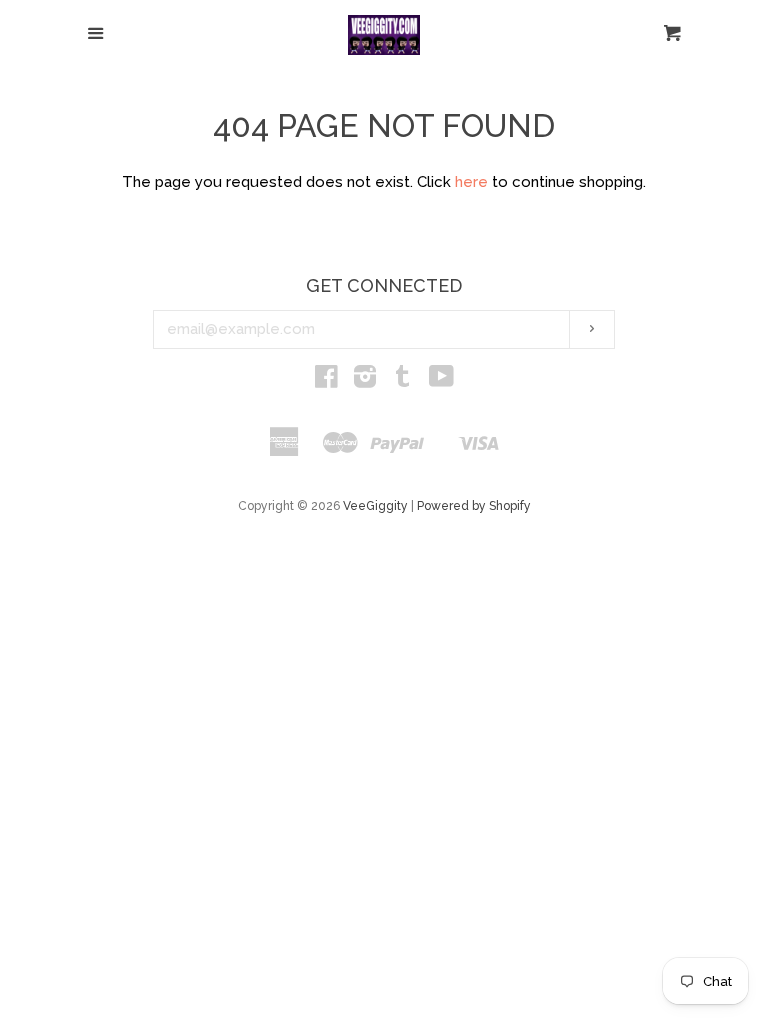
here (471, 182)
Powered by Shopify (474, 506)
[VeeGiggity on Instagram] (365, 381)
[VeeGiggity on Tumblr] (403, 381)
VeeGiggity (375, 506)
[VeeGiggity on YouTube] (441, 381)
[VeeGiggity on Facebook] (326, 381)
